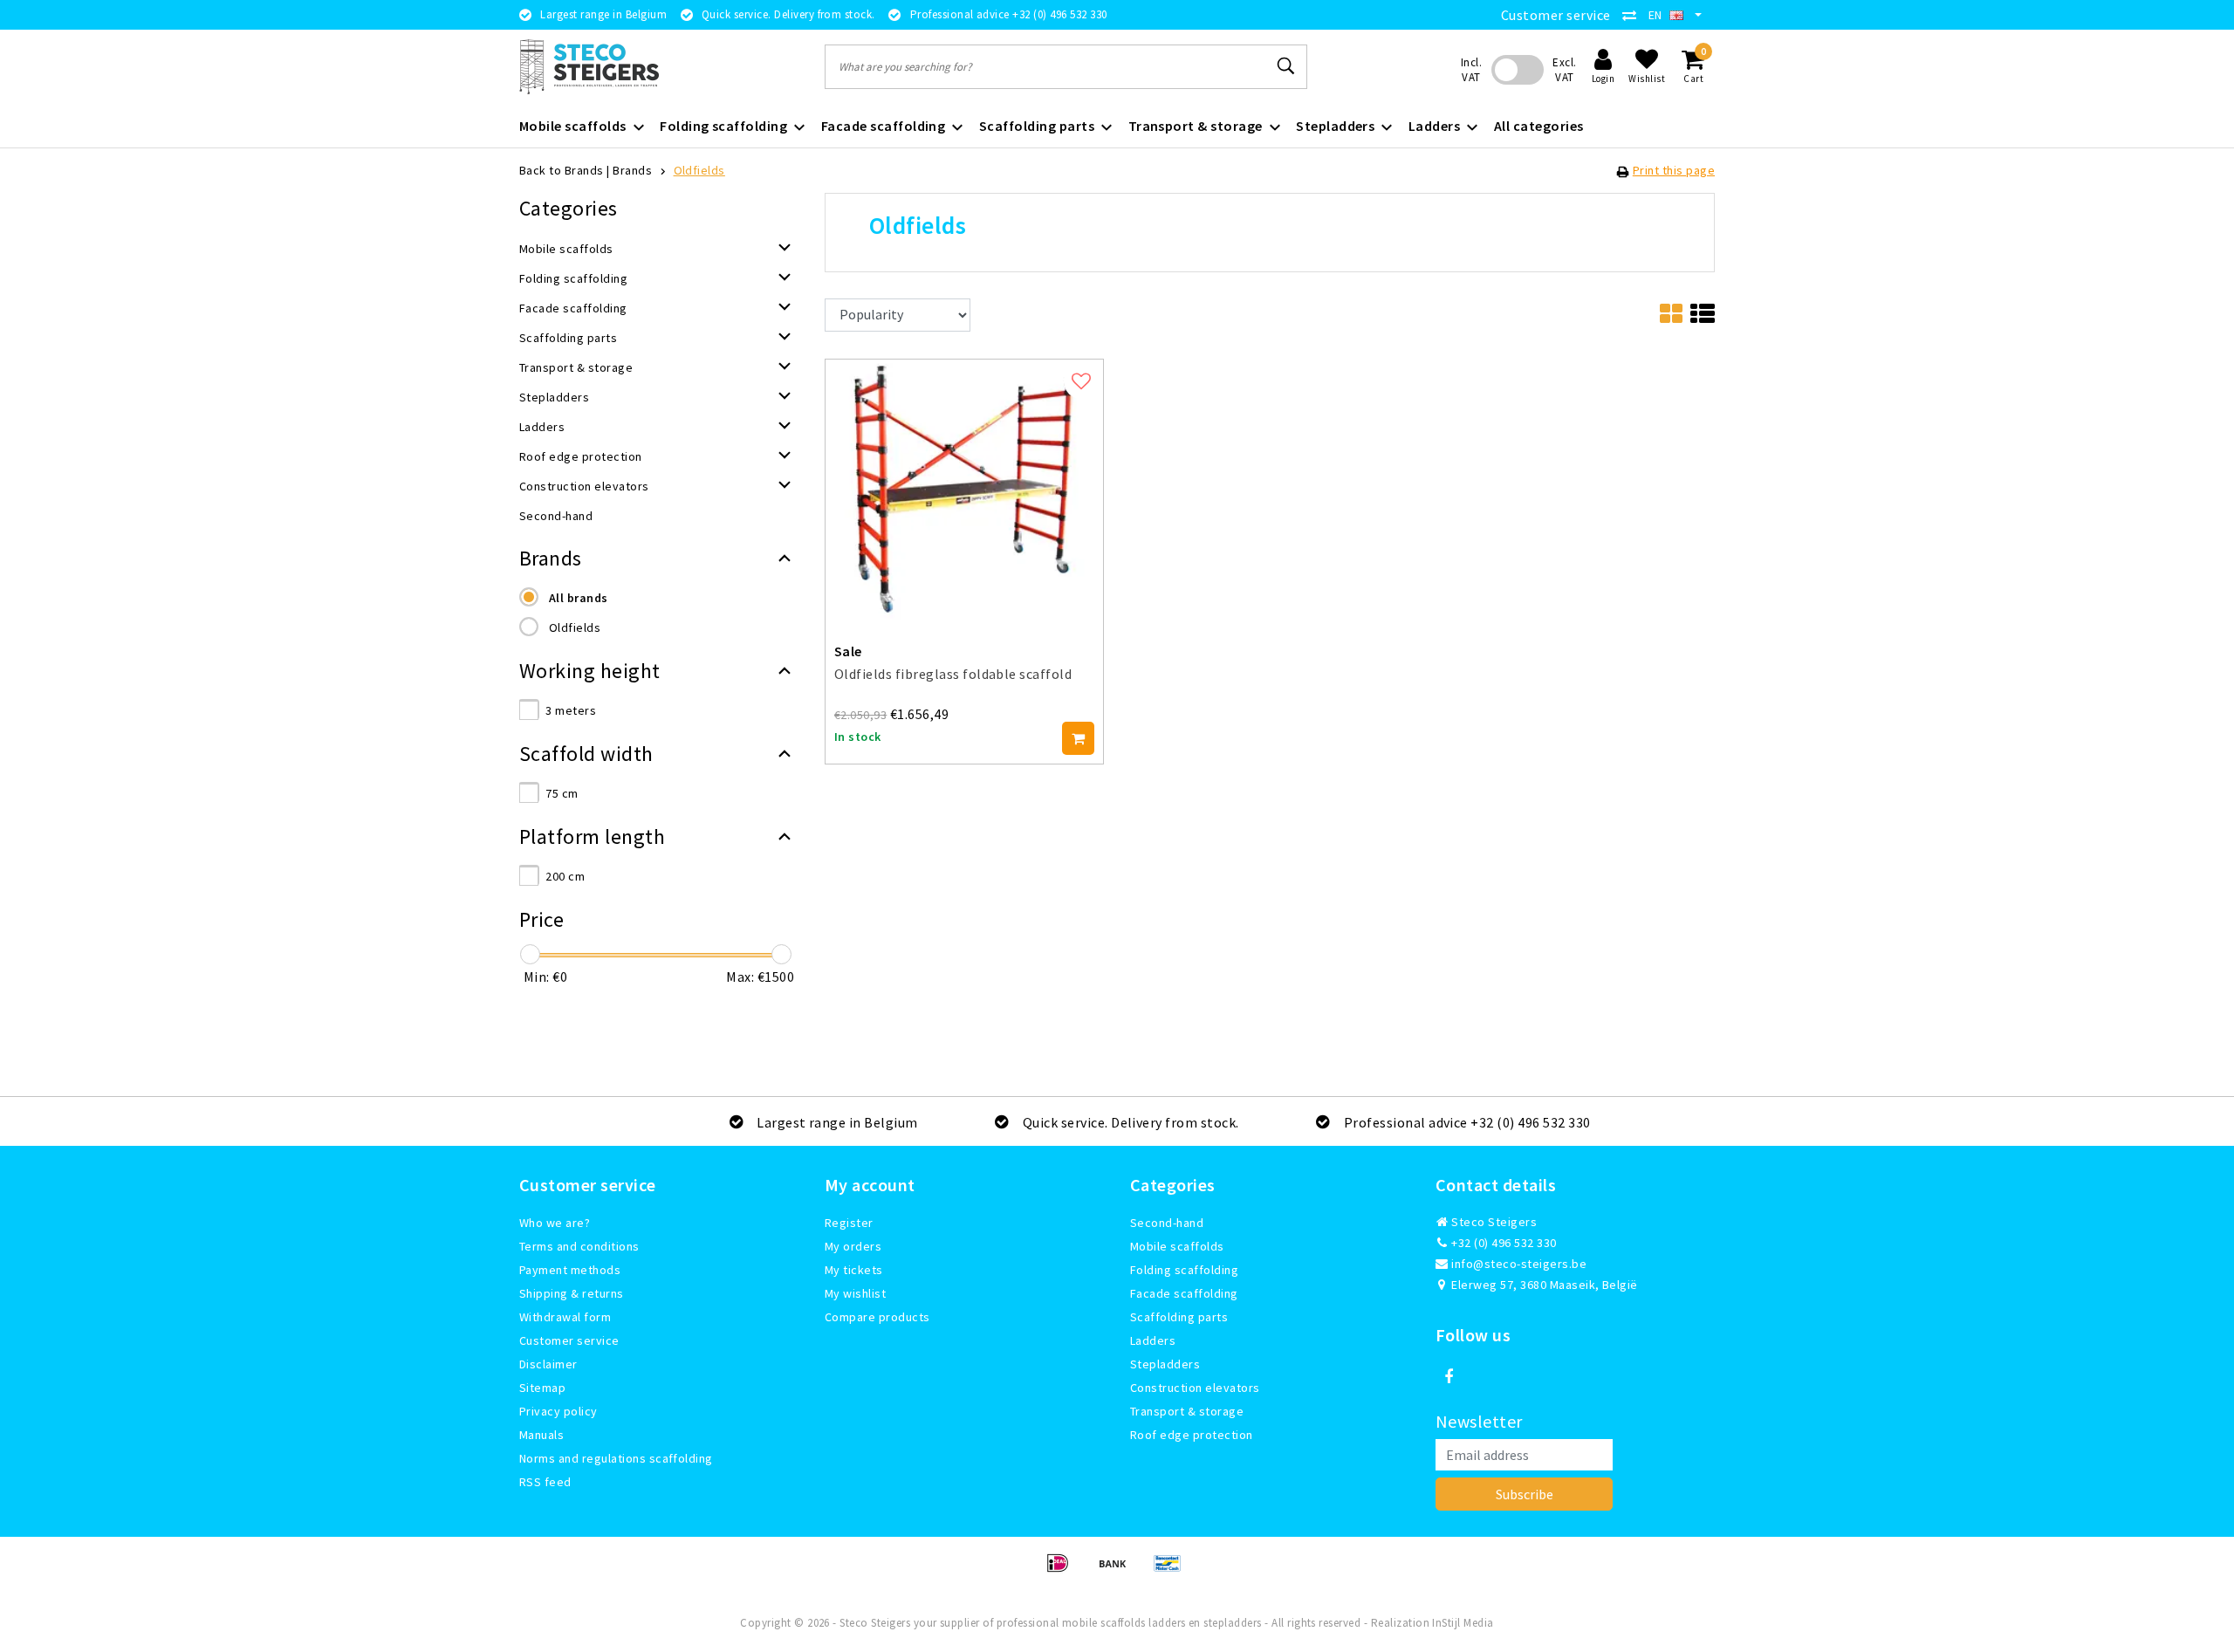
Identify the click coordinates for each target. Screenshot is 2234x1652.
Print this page (1674, 170)
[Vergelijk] (1634, 15)
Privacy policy (558, 1411)
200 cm (565, 876)
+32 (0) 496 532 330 (1503, 1243)
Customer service (1556, 15)
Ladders (1153, 1340)
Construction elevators (1195, 1388)
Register (849, 1223)
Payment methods (570, 1270)
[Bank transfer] (1118, 1571)
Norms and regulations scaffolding (616, 1458)
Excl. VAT (1564, 70)
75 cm (562, 793)
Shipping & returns (572, 1293)
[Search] (1286, 66)
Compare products (877, 1317)
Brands (632, 170)
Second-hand (1167, 1223)
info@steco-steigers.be (1519, 1264)
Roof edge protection (1192, 1435)
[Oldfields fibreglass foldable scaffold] (964, 487)
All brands (579, 598)
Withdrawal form (565, 1317)
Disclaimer (548, 1364)
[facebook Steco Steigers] (1449, 1377)
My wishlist (855, 1293)
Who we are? (555, 1223)
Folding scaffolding (1184, 1270)
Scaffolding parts (1179, 1317)
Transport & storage (1187, 1411)
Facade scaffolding (1184, 1293)
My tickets (854, 1270)
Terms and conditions (579, 1246)
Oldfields (699, 170)
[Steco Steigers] (589, 67)
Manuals (541, 1435)
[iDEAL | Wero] (1063, 1571)
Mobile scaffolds (1177, 1246)
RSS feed (545, 1482)
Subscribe (1525, 1494)
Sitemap (542, 1388)
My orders (853, 1246)
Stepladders (1165, 1364)
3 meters (571, 710)
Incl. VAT (1471, 70)
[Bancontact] (1172, 1571)
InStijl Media (1463, 1623)
